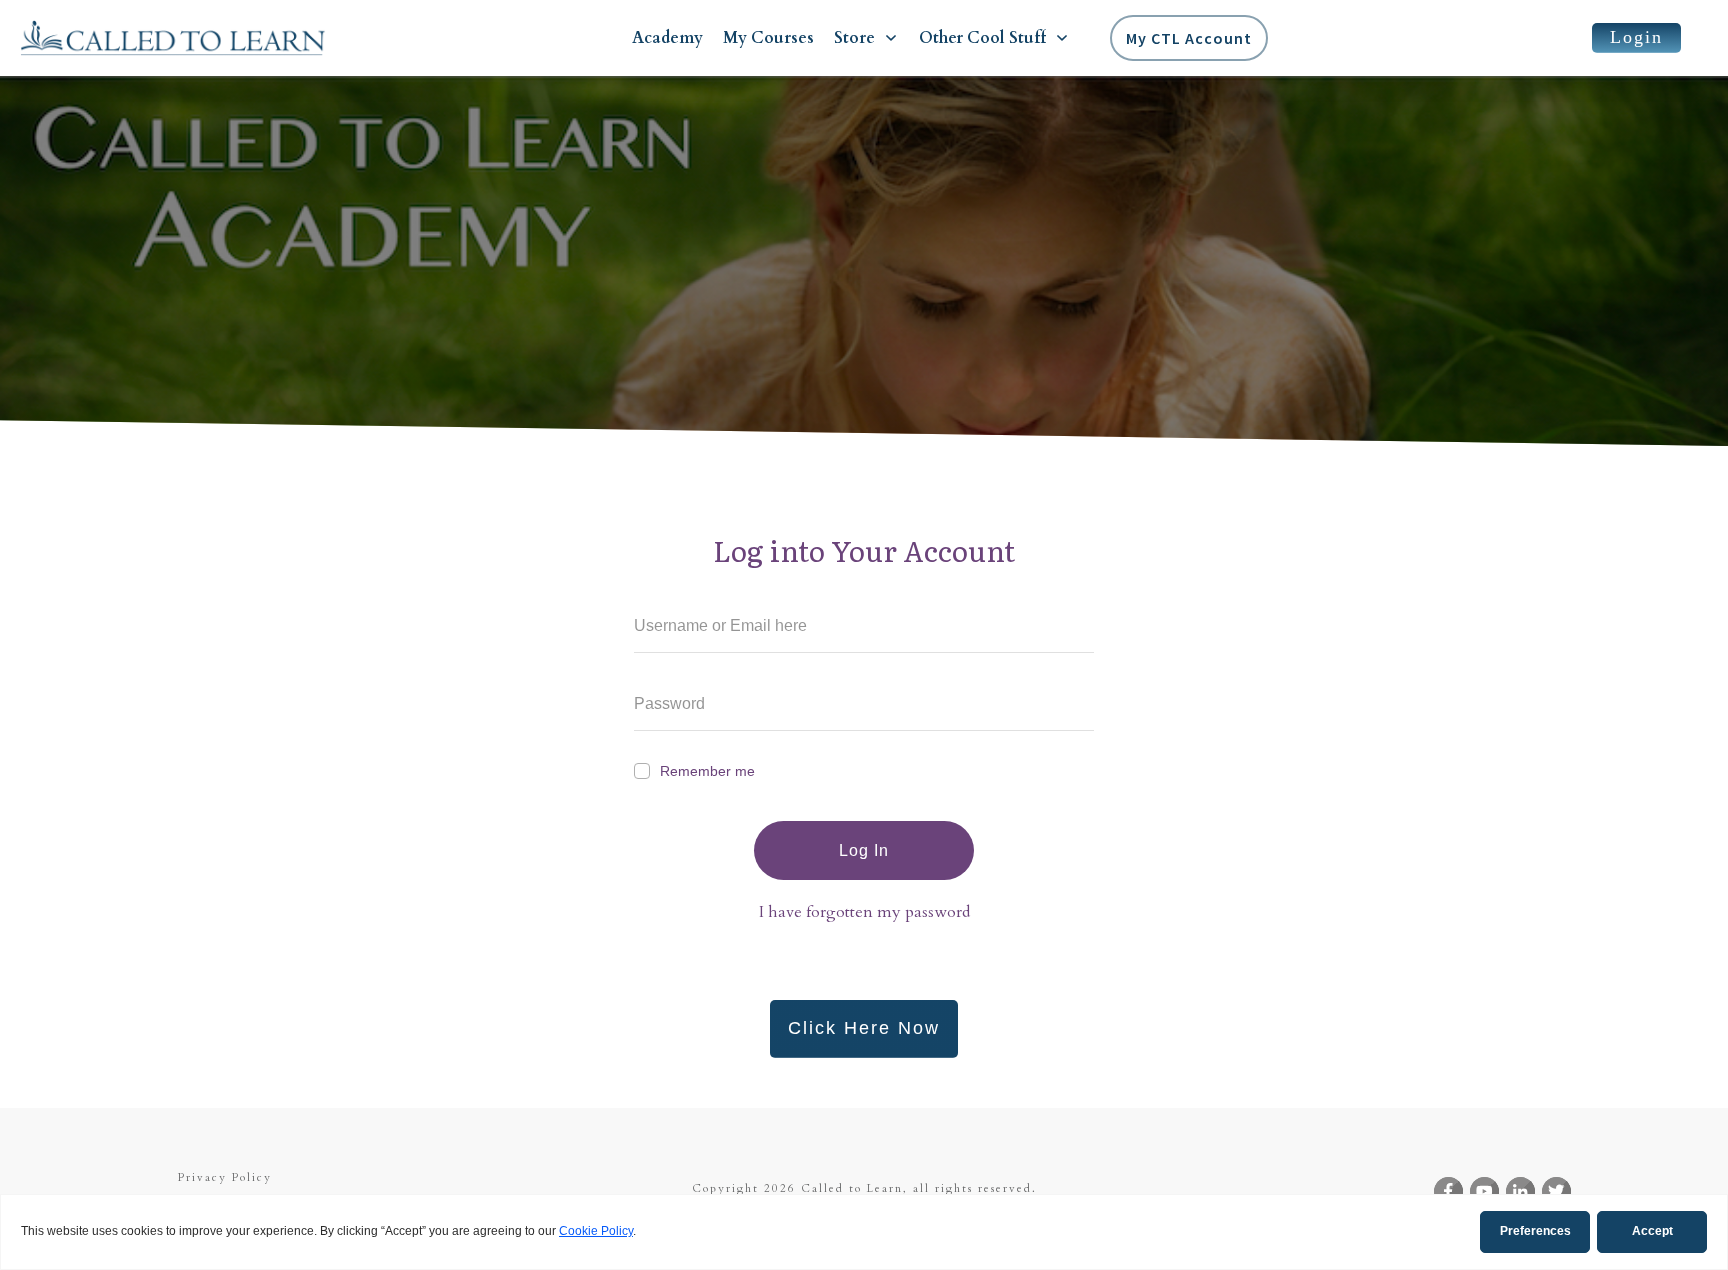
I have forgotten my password (864, 912)
